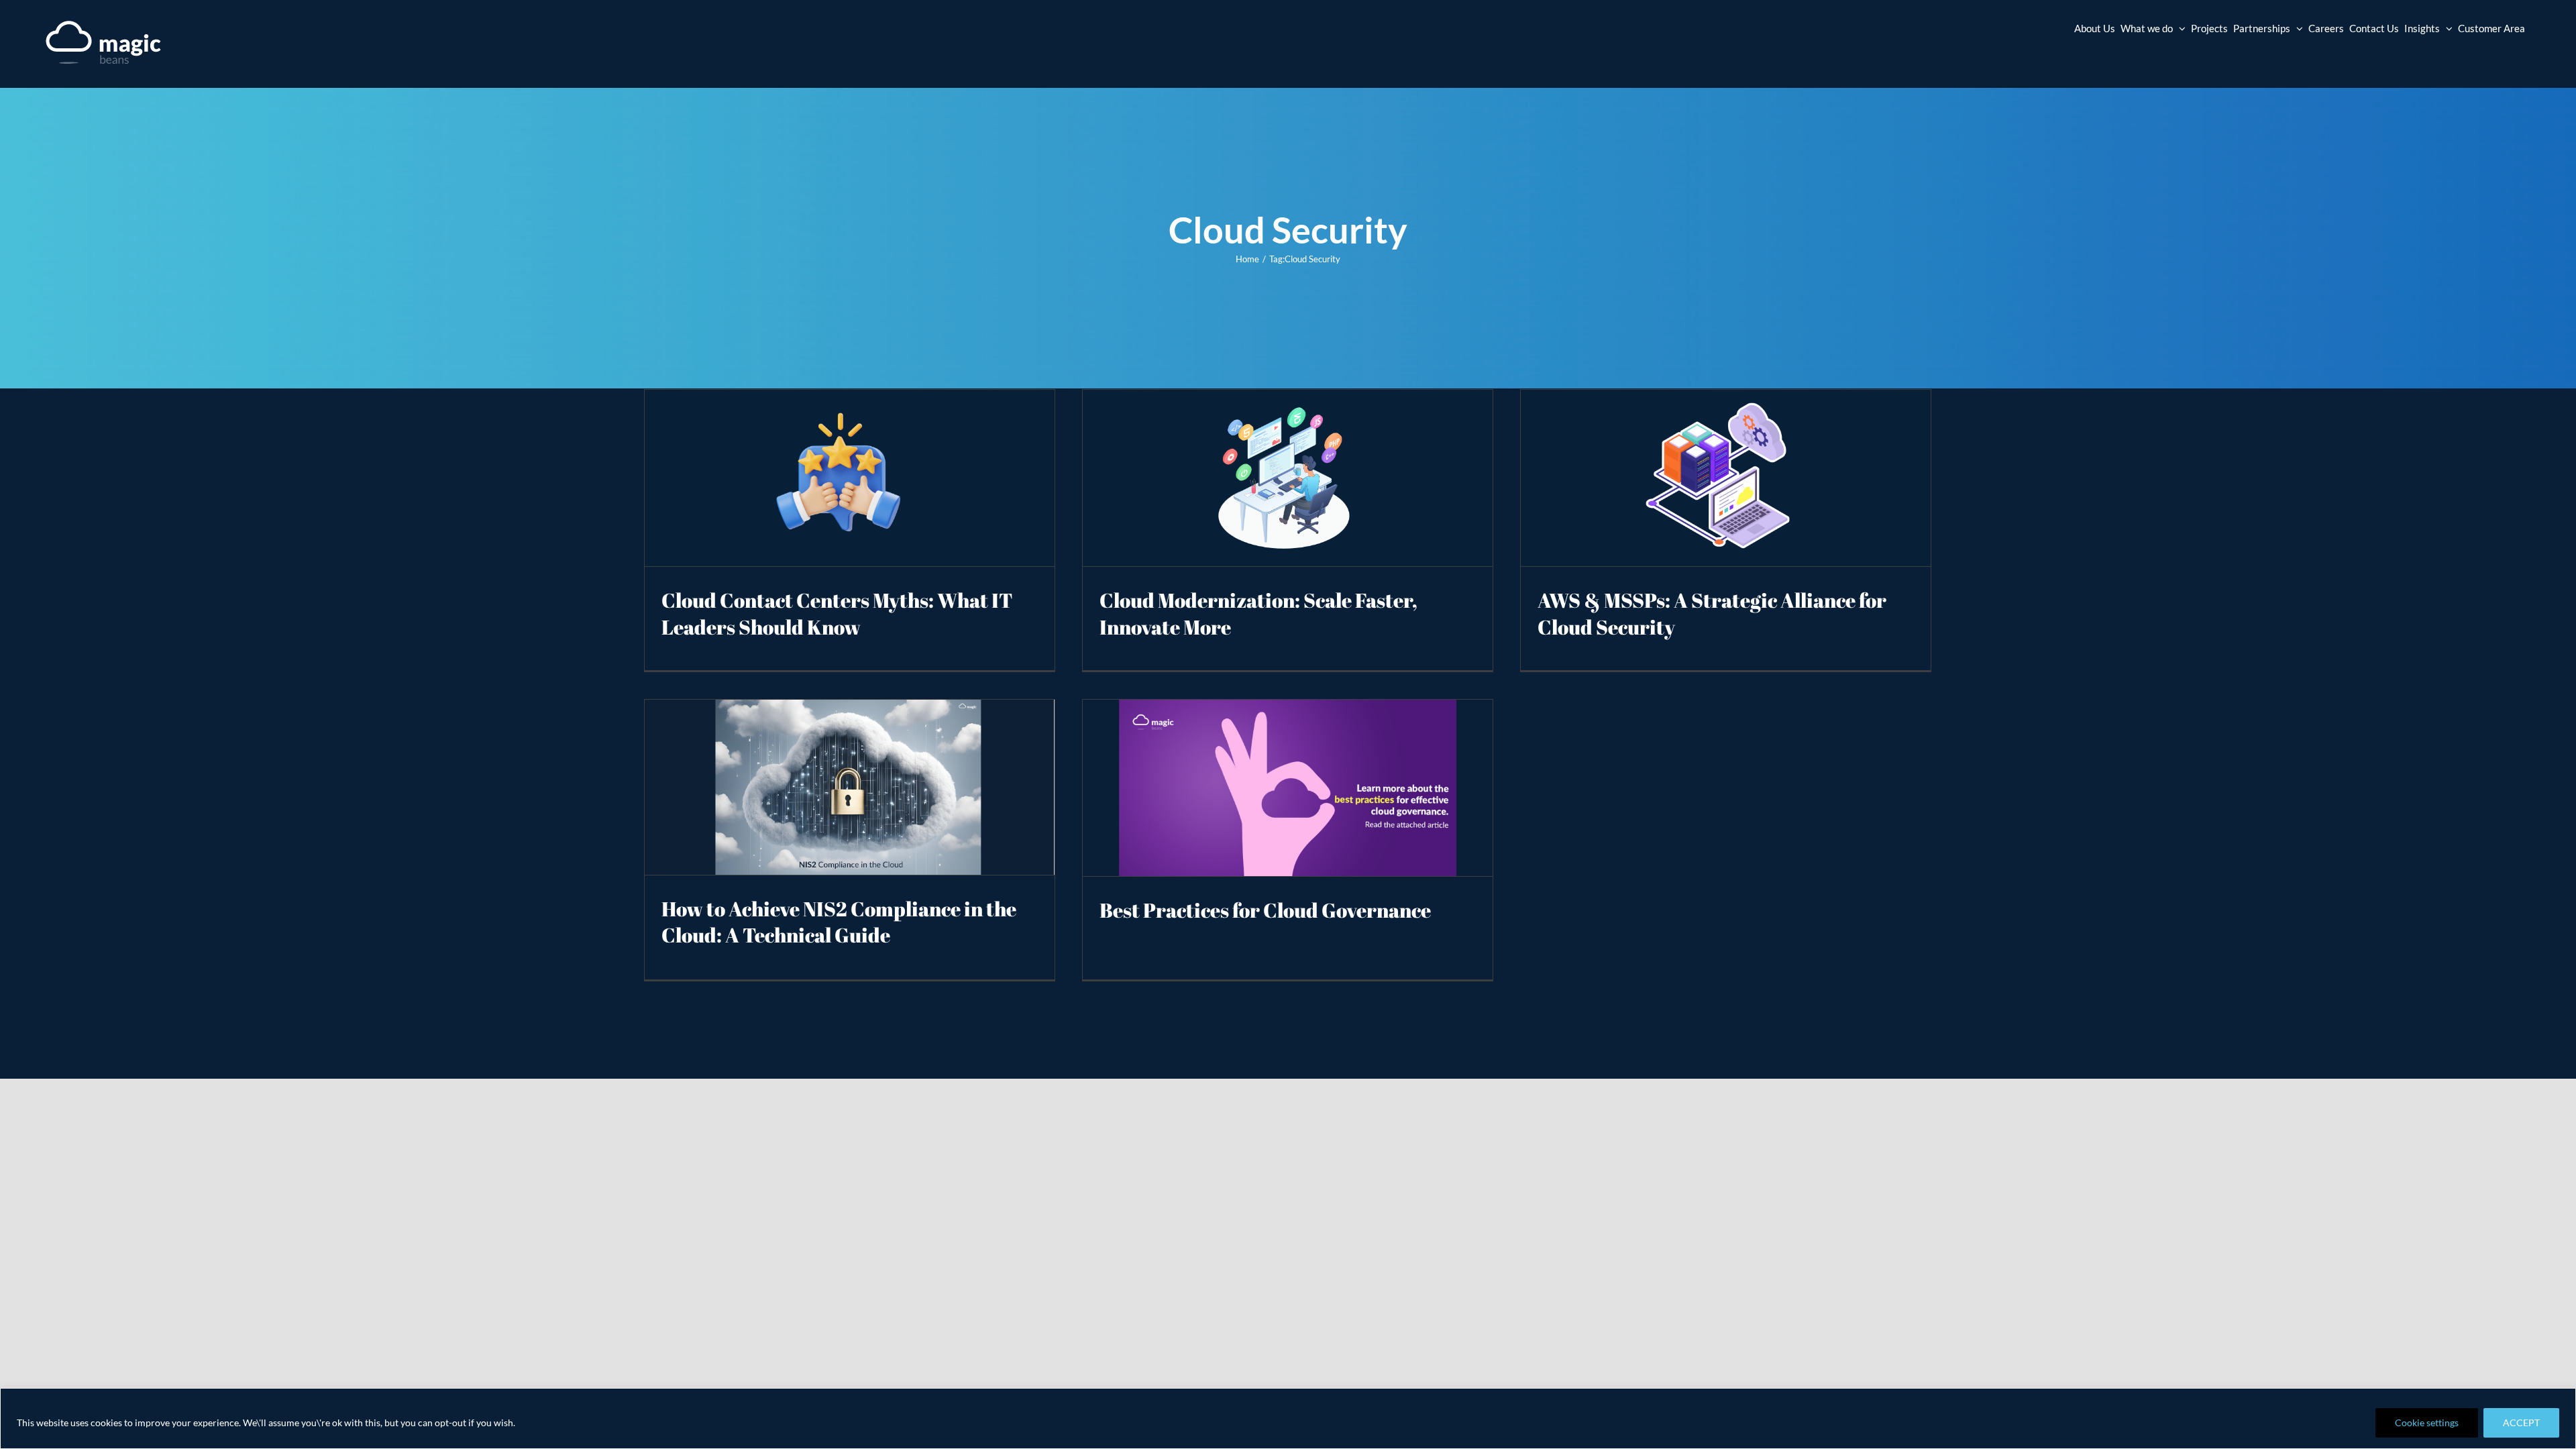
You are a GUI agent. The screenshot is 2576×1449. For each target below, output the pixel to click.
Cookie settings (2427, 1423)
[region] (1288, 1418)
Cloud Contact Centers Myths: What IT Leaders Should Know (837, 613)
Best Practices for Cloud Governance (1265, 910)
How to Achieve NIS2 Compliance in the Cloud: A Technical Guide (839, 922)
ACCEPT (2521, 1423)
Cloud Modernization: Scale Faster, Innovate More (1258, 613)
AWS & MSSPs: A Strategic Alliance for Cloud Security (1712, 613)
